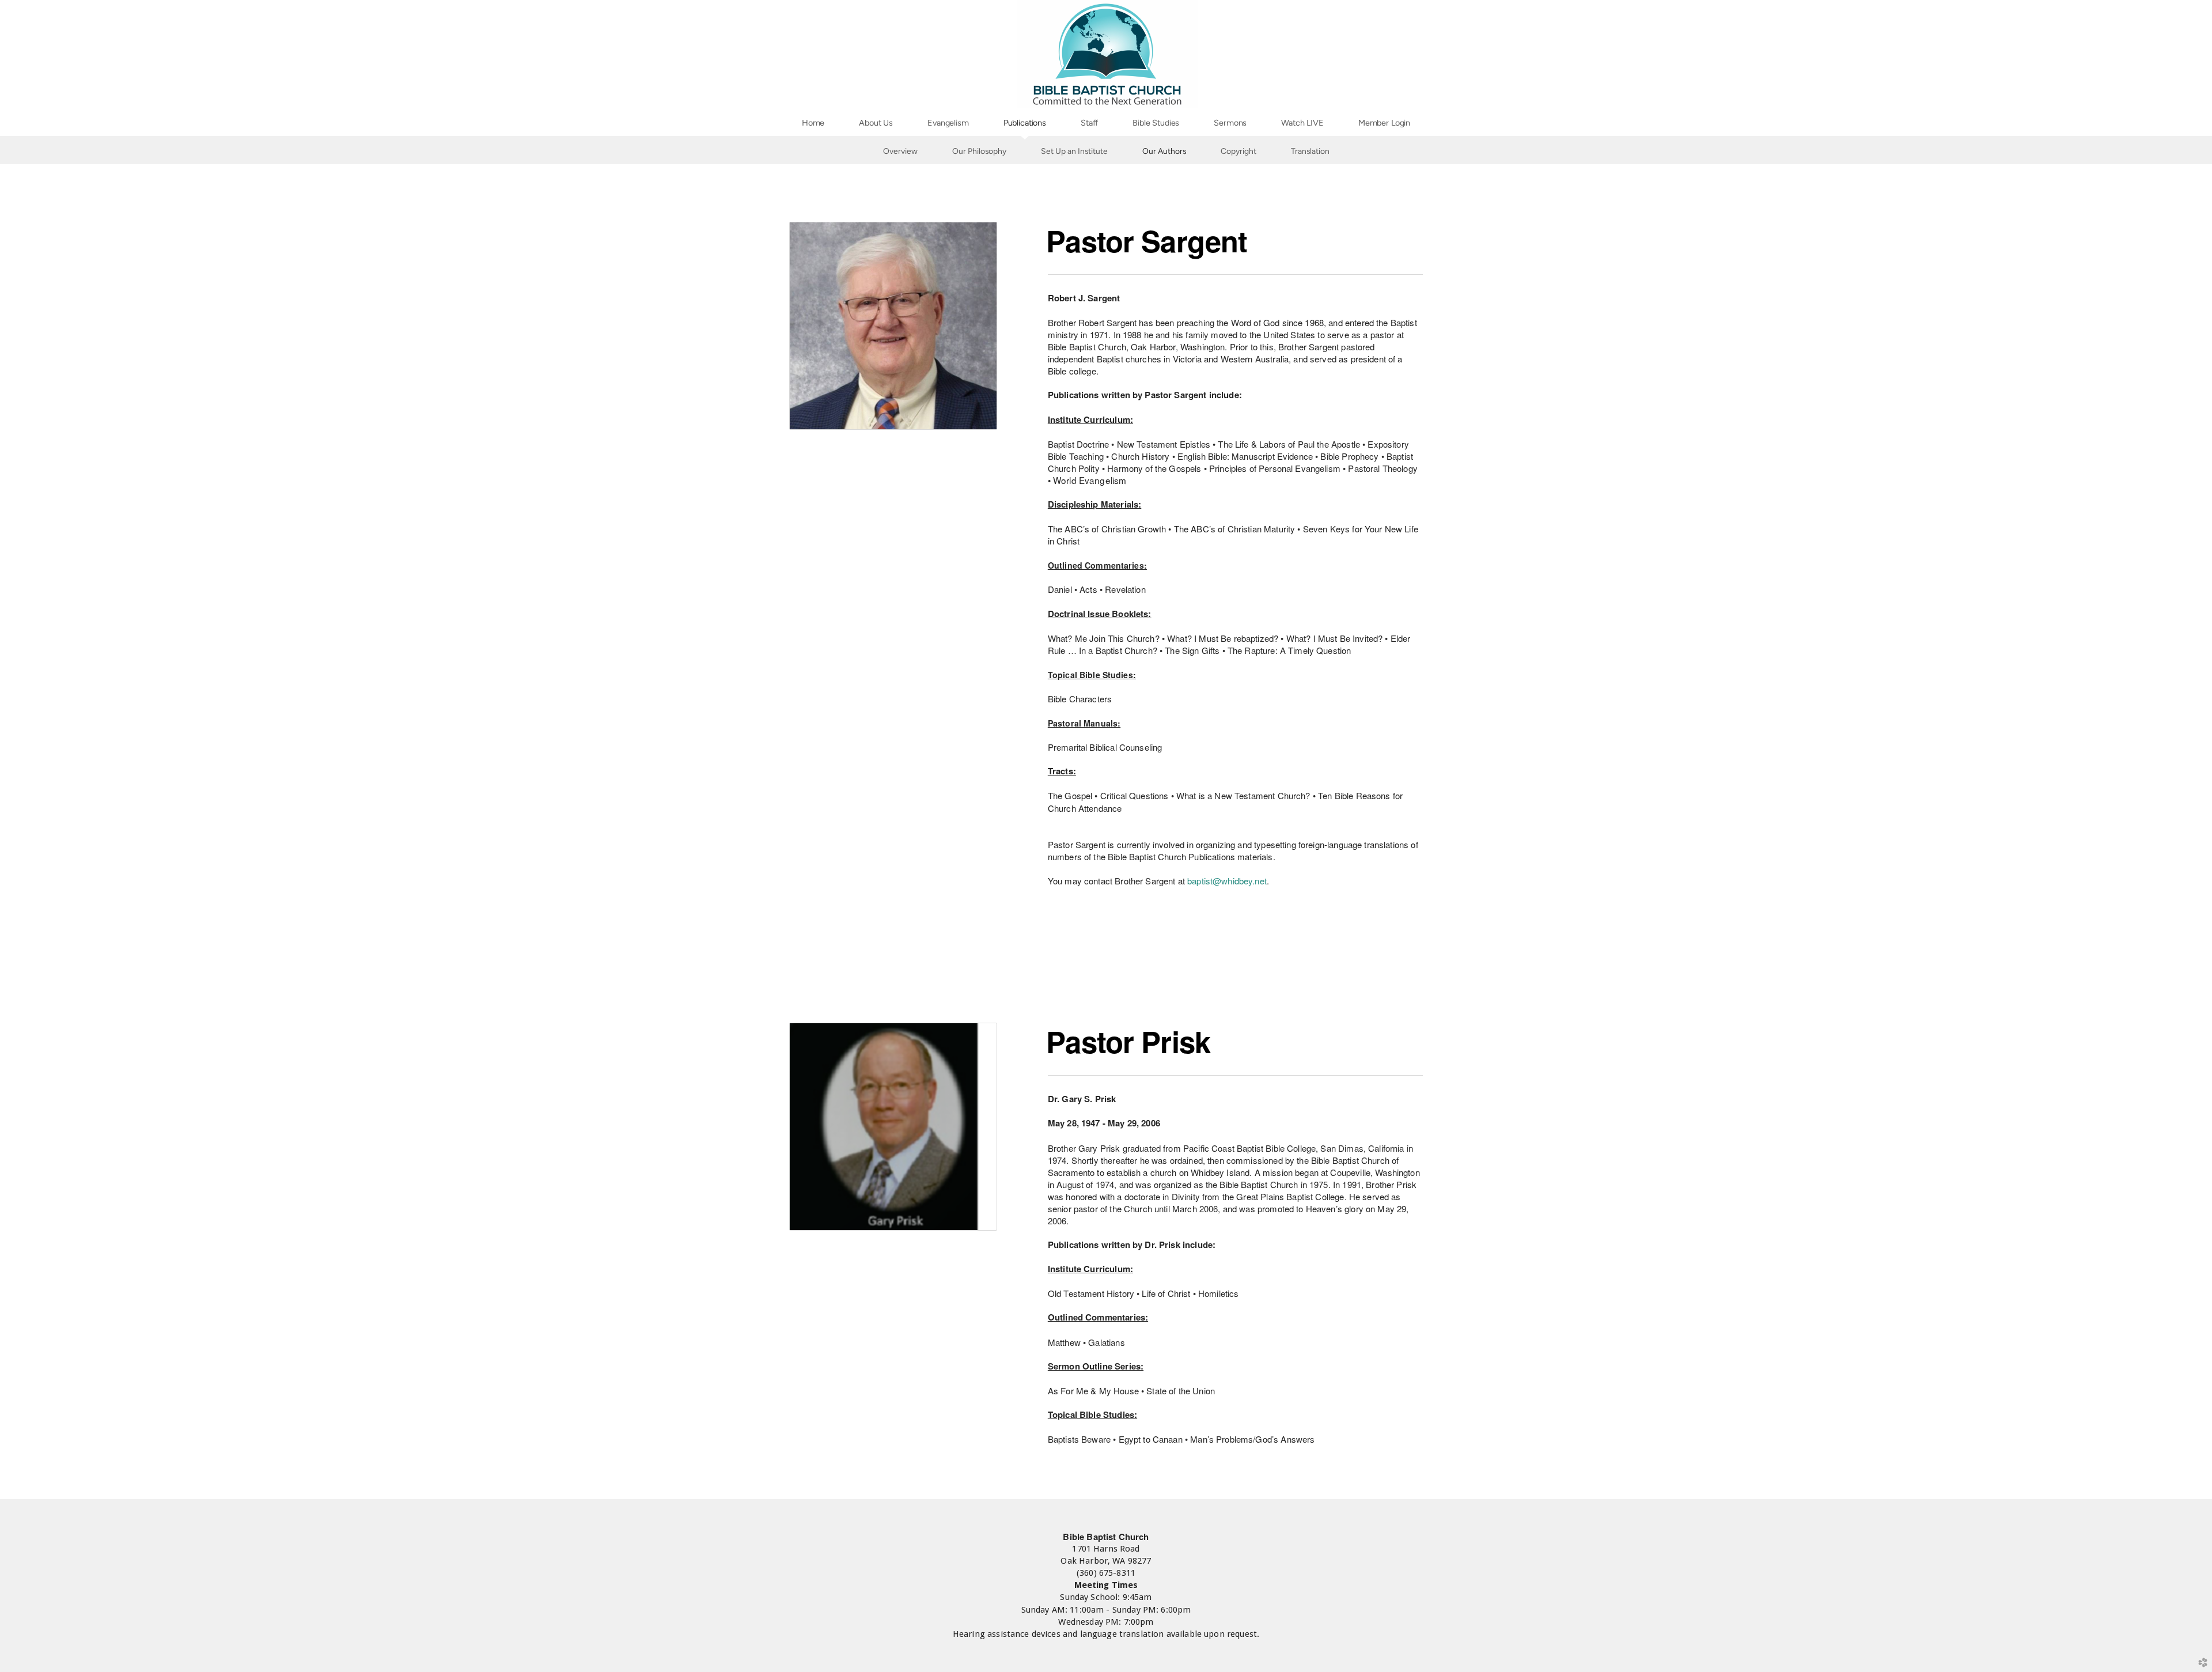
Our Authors (1164, 151)
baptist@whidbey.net (1227, 881)
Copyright (1238, 151)
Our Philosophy (979, 151)
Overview (900, 151)
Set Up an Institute (1074, 151)
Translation (1310, 151)
